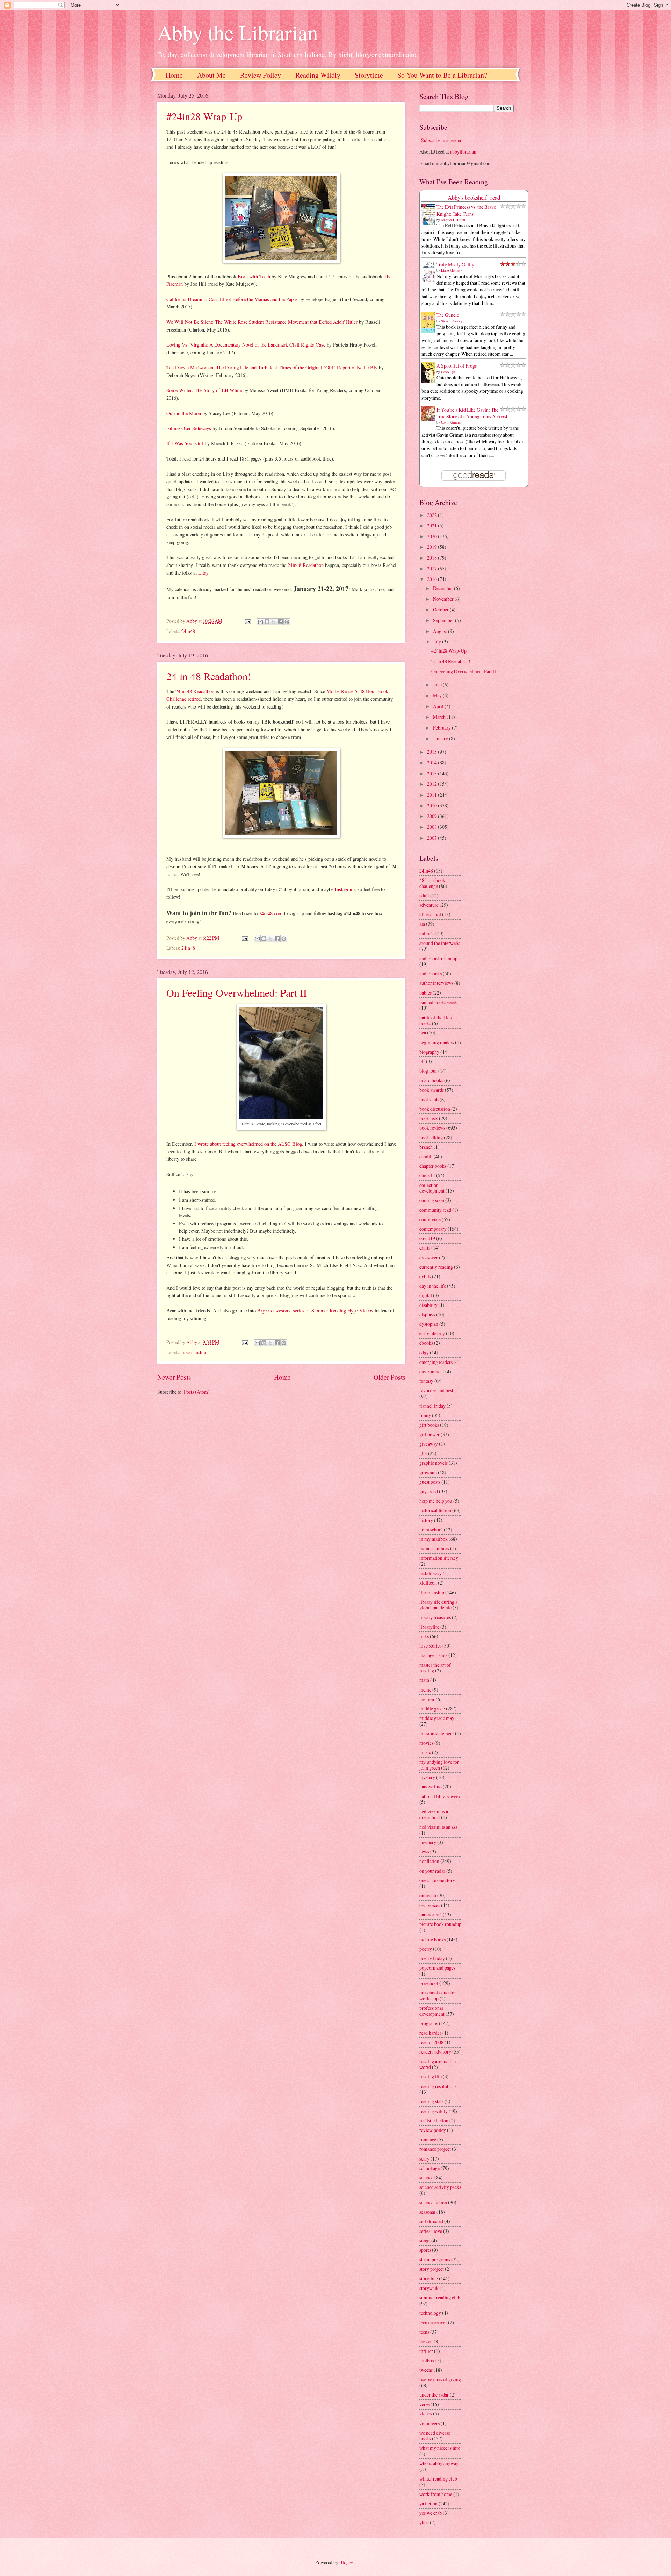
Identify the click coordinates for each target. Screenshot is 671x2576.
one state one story (437, 1880)
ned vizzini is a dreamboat (434, 1814)
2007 (432, 838)
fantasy (426, 1381)
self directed (431, 2221)
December (443, 588)
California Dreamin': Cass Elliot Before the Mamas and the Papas (232, 299)
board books (431, 1080)
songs (425, 2240)
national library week (440, 1796)
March (440, 717)
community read (435, 1210)
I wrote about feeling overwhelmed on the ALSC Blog (248, 1144)
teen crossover (433, 2322)
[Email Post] (247, 621)
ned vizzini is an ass (438, 1827)
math (424, 1680)
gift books (429, 1425)
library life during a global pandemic (438, 1605)
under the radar (434, 2395)
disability (428, 1305)
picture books (432, 1939)
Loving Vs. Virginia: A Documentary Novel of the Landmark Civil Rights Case (246, 345)
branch (426, 1147)
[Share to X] (274, 622)
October (441, 609)
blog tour (428, 1071)
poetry (426, 1949)
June (438, 685)
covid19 (427, 1238)
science (426, 2177)
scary (424, 2159)
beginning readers (437, 1042)
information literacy (439, 1558)
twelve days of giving (440, 2379)
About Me (211, 75)
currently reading (436, 1267)
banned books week (438, 1002)
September (444, 620)
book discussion (435, 1109)
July (438, 642)
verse (424, 2404)
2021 (432, 525)
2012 (432, 784)
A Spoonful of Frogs (457, 366)
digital (426, 1295)
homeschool (431, 1529)
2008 (432, 827)
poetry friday (432, 1958)
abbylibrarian (463, 152)
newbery (428, 1842)
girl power (430, 1434)
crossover (429, 1257)
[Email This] (260, 622)
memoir (427, 1699)
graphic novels (434, 1463)
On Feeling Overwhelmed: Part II (237, 992)
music (425, 1752)
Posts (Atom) (197, 1392)
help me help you (436, 1501)
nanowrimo (431, 1787)
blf (422, 1061)
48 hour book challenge (432, 883)
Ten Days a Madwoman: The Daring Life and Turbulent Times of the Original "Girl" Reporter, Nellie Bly (272, 367)
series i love (431, 2231)
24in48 (188, 631)
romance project (435, 2149)
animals (427, 934)
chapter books (433, 1166)
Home (174, 75)
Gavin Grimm (451, 422)
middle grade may (437, 1718)
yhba (424, 2522)
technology (430, 2313)
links (424, 1636)
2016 (432, 579)
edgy (424, 1353)
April (439, 706)
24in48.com (271, 913)
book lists (429, 1118)
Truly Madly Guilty (455, 265)
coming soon (432, 1200)
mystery (427, 1777)
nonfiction (429, 1861)
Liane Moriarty (452, 270)
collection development (432, 1188)
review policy (433, 2130)
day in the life (433, 1286)
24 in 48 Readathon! (209, 676)
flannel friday (432, 1406)
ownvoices (430, 1905)
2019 (432, 547)
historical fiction (435, 1510)
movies (426, 1743)
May (438, 695)
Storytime (369, 75)
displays (427, 1314)
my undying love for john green (439, 1765)
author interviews (436, 983)
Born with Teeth (254, 276)
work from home (436, 2494)
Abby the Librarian (238, 32)
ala (422, 924)
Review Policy (261, 75)
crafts (425, 1248)
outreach (428, 1895)
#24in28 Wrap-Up (204, 116)
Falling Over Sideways (189, 428)
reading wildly (434, 2111)
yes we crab (431, 2513)
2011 (432, 795)
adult (424, 895)
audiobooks (431, 973)
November (444, 599)
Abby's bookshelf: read (474, 198)
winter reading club (438, 2479)
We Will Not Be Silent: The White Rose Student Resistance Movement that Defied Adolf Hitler (262, 322)
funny (425, 1415)
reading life (431, 2076)
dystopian (429, 1324)
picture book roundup (440, 1924)
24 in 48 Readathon (195, 691)
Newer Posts (174, 1377)
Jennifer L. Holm (453, 220)
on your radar (432, 1871)
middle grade (432, 1709)
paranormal (431, 1915)
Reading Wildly (318, 75)
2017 (432, 568)
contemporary (433, 1229)
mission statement (437, 1733)
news (424, 1852)
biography (429, 1052)
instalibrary (431, 1573)
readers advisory (435, 2052)
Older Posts (389, 1377)
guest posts (430, 1482)
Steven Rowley (452, 321)
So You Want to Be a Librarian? (442, 75)
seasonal (427, 2212)
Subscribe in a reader (441, 140)
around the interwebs (440, 943)
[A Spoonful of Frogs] (430, 383)
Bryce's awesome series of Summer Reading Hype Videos (315, 1311)
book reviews (432, 1128)
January (441, 738)
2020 (432, 536)
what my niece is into (440, 2448)
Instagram (345, 889)
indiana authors (434, 1548)
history (426, 1520)
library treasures (435, 1617)
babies (425, 993)
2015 (432, 752)
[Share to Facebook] (280, 622)
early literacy (432, 1333)
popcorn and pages (437, 1968)
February (442, 728)
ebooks (426, 1343)
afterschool (430, 914)
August (441, 631)
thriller (426, 2351)
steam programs (435, 2259)
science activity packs (440, 2187)
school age (430, 2168)
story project (432, 2269)
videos (426, 2414)
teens (424, 2332)
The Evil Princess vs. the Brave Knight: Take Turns (466, 210)
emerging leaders (436, 1362)
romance (428, 2139)
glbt (423, 1453)
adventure (429, 905)
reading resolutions (438, 2086)
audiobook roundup (438, 958)
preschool (429, 1983)
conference (430, 1219)
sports (425, 2250)
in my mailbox (434, 1539)
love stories (430, 1646)
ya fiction (428, 2503)
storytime (429, 2279)
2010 (432, 806)
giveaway (429, 1444)
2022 (432, 515)
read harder (430, 2033)
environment (432, 1371)
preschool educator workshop (438, 1995)
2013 (432, 773)
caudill (426, 1156)
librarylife (429, 1627)
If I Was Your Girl (185, 443)
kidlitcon (428, 1583)
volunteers (430, 2423)
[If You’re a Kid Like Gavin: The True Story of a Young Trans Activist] (430, 419)
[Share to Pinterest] (287, 622)
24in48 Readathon (306, 565)
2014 (432, 763)
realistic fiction (434, 2120)
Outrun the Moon (184, 413)
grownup (428, 1472)
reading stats (431, 2101)
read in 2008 (431, 2042)
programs (429, 2023)
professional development (432, 2011)
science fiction (433, 2202)
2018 (432, 558)
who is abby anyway (439, 2463)
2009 (432, 816)
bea (423, 1033)
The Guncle (448, 315)
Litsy (203, 573)
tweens (426, 2370)
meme (425, 1690)
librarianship (194, 1352)
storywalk (429, 2288)
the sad (426, 2341)
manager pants (433, 1655)
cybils (425, 1276)
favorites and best (436, 1390)
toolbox (427, 2360)
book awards (432, 1090)
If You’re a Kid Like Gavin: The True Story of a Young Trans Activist (472, 413)
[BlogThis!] (267, 622)
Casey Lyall (449, 372)
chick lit (427, 1175)
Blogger (347, 2562)
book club (429, 1099)
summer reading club (440, 2297)
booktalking (431, 1137)
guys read (429, 1491)
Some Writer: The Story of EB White (204, 390)
